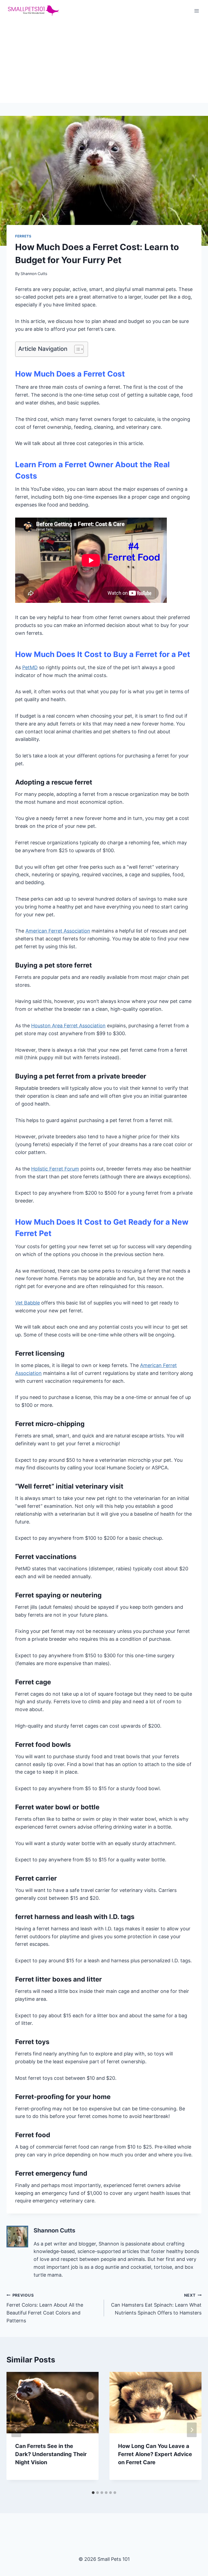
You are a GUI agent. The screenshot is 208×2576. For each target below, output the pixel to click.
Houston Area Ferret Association (68, 1026)
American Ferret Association (58, 931)
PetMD (30, 667)
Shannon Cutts (34, 274)
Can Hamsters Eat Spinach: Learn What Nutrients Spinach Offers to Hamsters (156, 2304)
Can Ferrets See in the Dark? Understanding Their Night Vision (51, 2454)
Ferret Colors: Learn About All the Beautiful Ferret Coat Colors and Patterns (45, 2308)
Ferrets (23, 236)
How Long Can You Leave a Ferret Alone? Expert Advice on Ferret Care (155, 2454)
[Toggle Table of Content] (76, 349)
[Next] (192, 2430)
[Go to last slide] (16, 2430)
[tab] (93, 2493)
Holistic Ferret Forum (55, 1169)
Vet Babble (27, 1303)
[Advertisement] (104, 62)
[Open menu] (196, 11)
